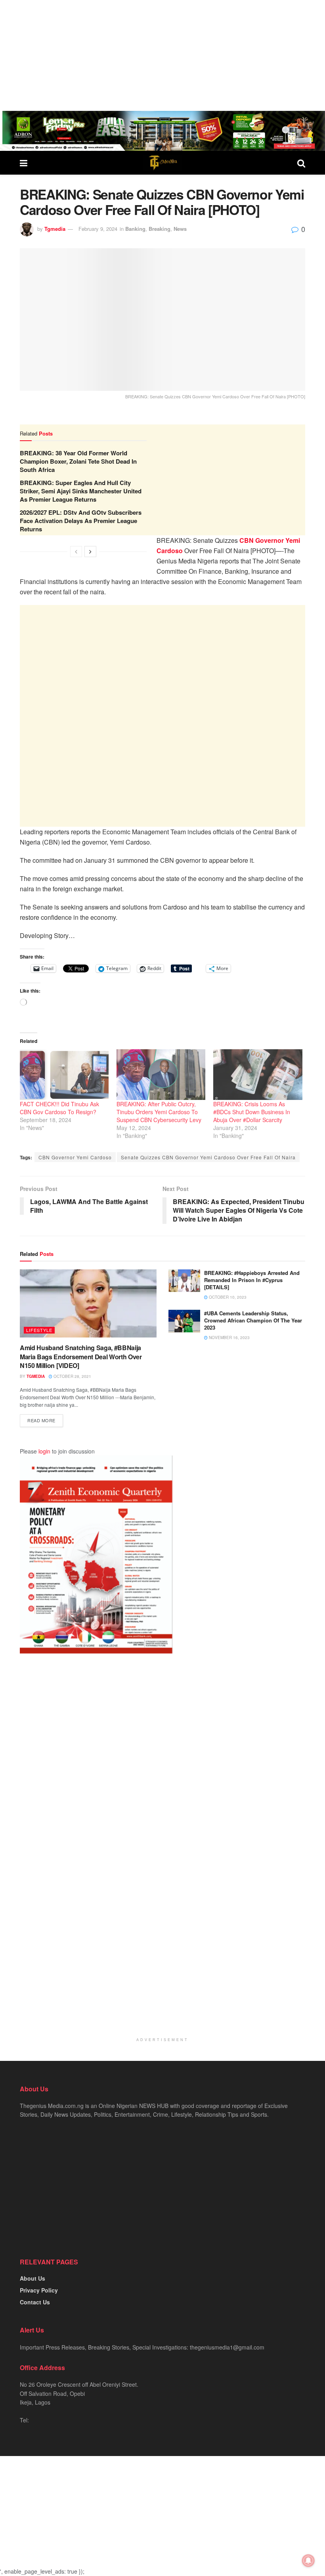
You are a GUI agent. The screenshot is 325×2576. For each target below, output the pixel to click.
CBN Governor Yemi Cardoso (75, 1157)
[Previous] (76, 552)
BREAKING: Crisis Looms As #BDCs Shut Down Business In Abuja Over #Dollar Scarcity (252, 1112)
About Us (32, 2278)
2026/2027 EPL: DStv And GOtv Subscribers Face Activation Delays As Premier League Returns (81, 521)
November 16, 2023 (229, 1337)
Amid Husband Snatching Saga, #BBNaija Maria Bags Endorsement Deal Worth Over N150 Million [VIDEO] (81, 1356)
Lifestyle (39, 1330)
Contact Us (35, 2302)
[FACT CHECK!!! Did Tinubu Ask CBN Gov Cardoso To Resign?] (64, 1075)
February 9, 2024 (98, 229)
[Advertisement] (162, 55)
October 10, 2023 (227, 1297)
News (180, 229)
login (44, 1451)
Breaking (160, 229)
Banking (135, 229)
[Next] (90, 552)
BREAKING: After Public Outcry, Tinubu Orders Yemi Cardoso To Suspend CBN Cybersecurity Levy (159, 1112)
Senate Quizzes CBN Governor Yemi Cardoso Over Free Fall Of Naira (208, 1157)
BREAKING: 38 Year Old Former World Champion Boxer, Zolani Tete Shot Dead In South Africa (78, 461)
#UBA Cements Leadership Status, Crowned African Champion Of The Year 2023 (253, 1320)
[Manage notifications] (308, 2561)
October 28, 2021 (72, 1376)
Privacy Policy (39, 2290)
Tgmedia (55, 229)
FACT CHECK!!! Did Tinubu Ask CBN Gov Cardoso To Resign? (59, 1108)
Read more (41, 1420)
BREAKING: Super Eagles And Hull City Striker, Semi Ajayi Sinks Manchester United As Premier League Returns (81, 491)
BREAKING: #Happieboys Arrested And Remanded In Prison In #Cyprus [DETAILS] (252, 1280)
